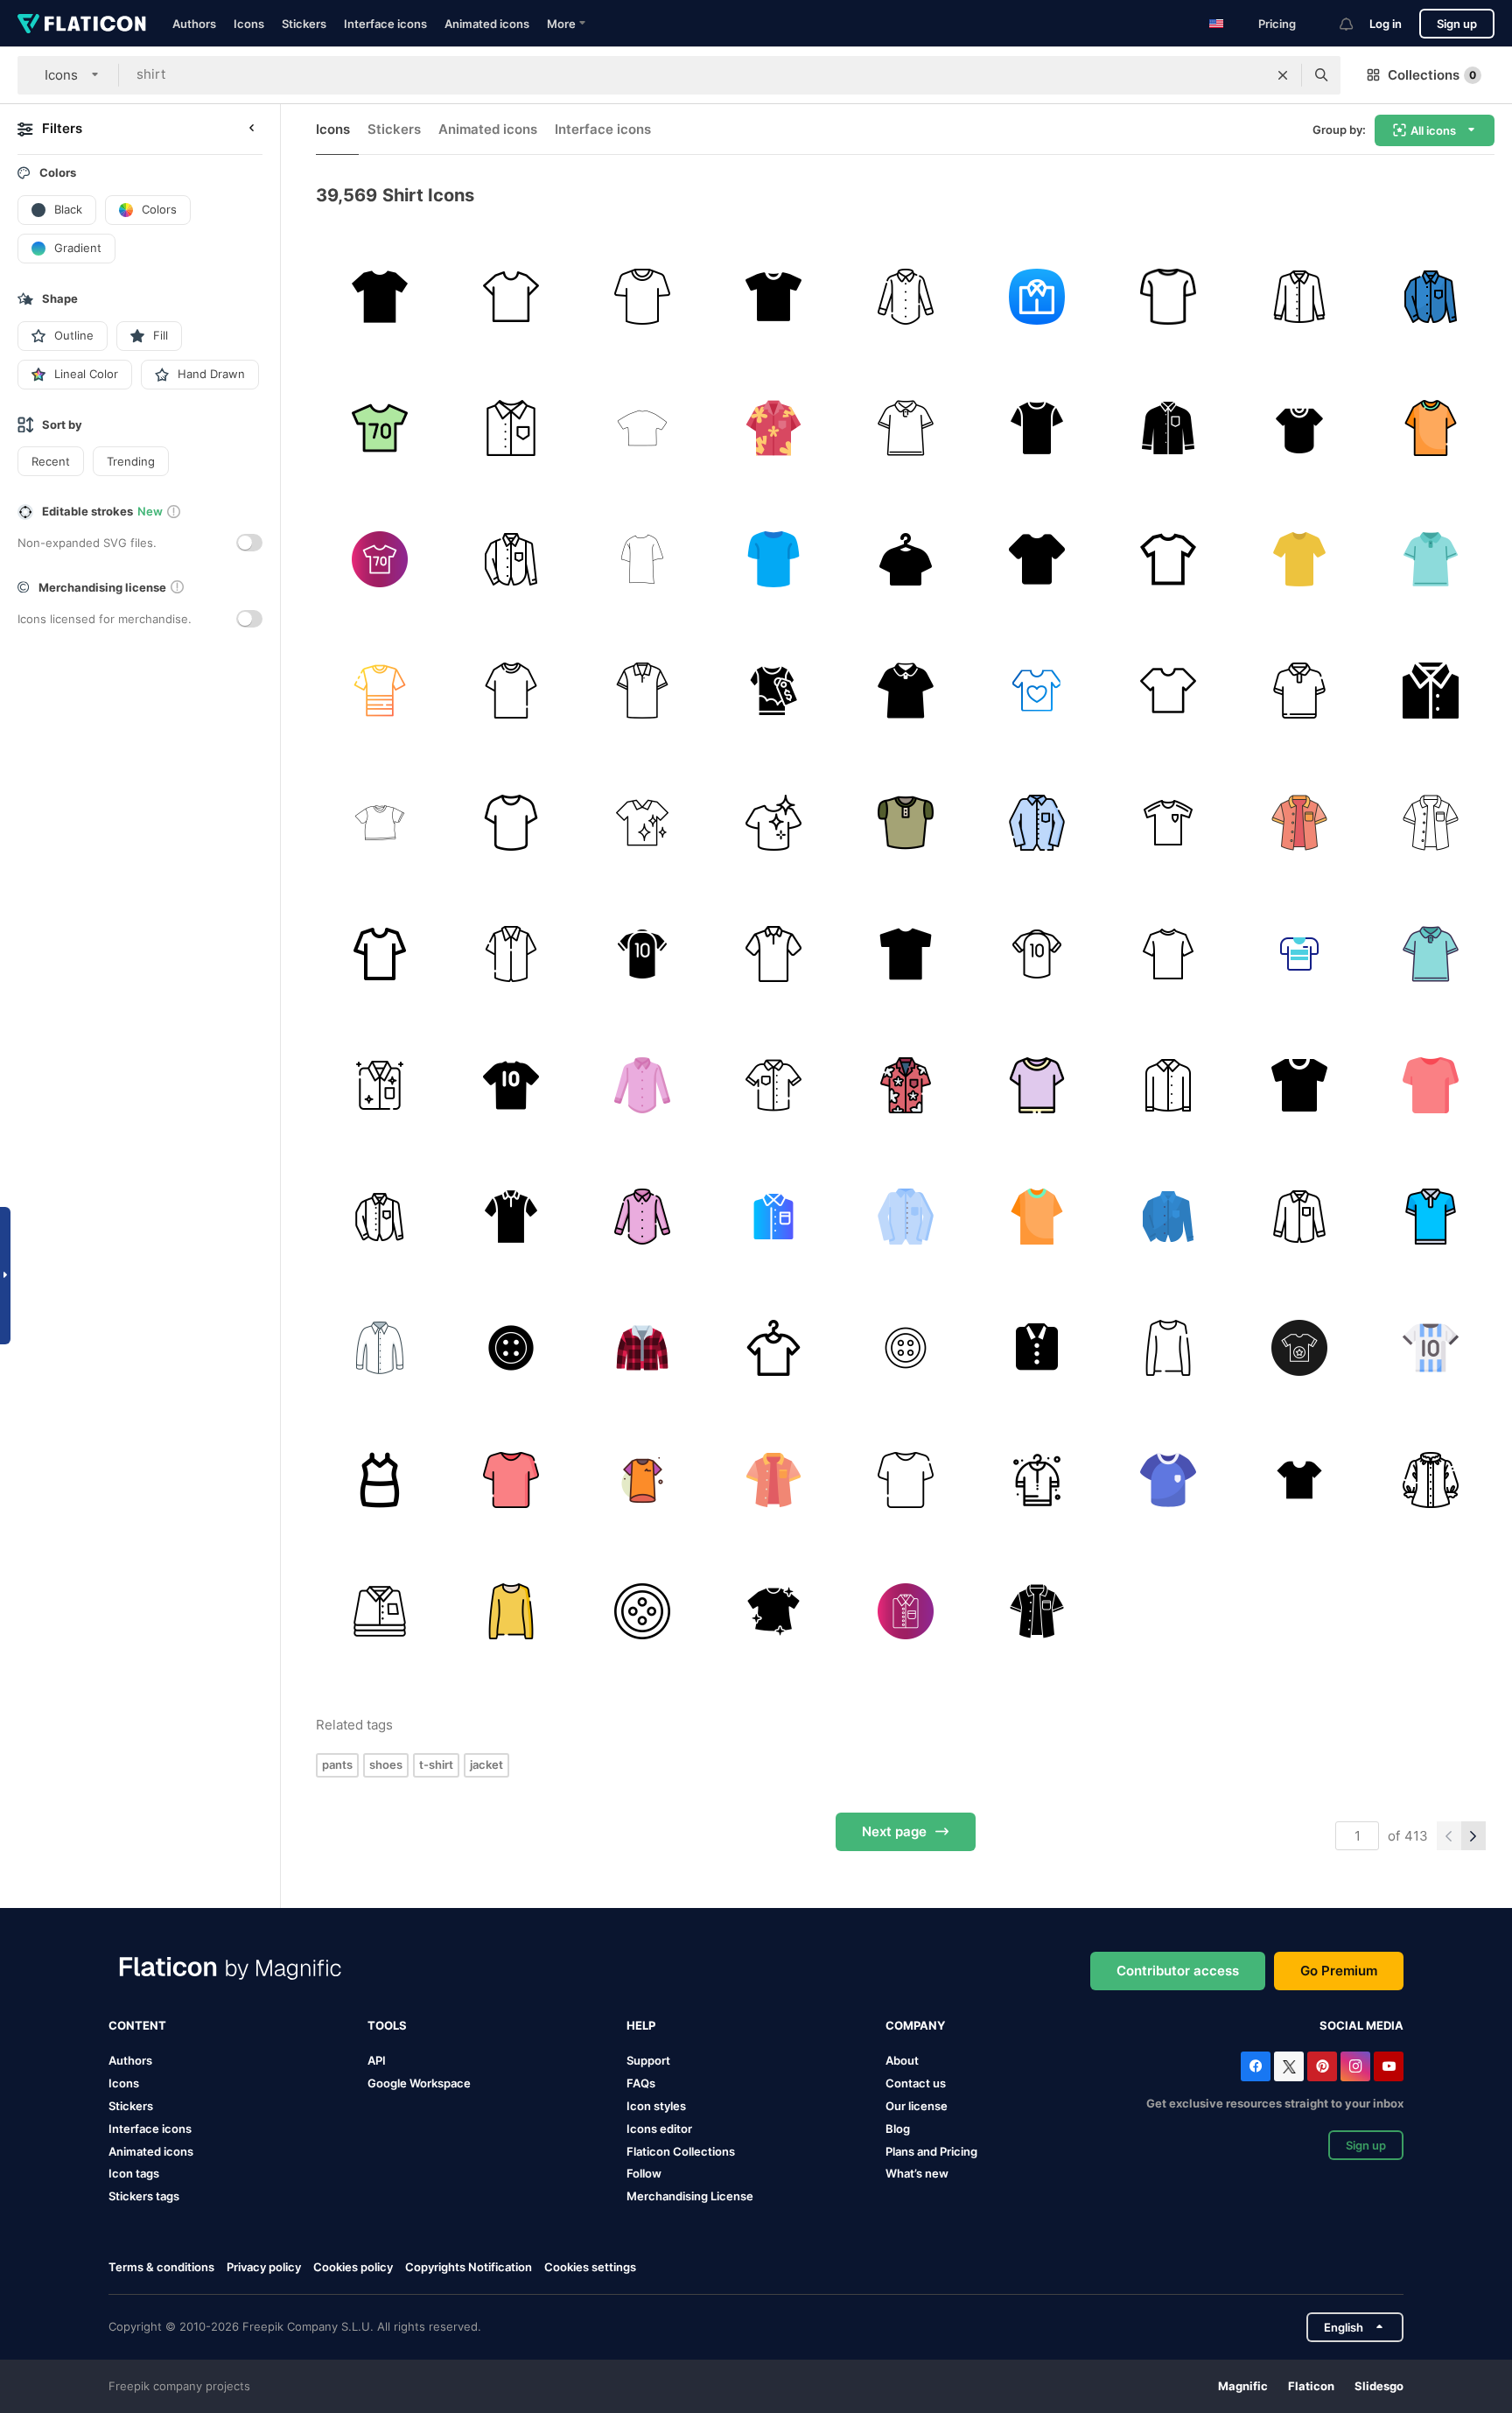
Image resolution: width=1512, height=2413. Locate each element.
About (902, 2060)
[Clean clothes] (774, 822)
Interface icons (385, 24)
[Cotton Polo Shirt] (642, 691)
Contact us (916, 2083)
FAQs (641, 2083)
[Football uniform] (1168, 1480)
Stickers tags (144, 2196)
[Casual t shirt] (774, 296)
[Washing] (642, 822)
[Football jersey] (1431, 1348)
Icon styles (656, 2106)
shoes (386, 1764)
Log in (1386, 24)
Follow (644, 2173)
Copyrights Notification (469, 2267)
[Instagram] (1355, 2066)
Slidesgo (1379, 2386)
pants (337, 1764)
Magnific (1243, 2386)
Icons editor (659, 2129)
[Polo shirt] (905, 428)
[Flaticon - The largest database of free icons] (82, 24)
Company (915, 2025)
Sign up (1457, 24)
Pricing (1277, 24)
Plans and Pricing (931, 2151)
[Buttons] (905, 1348)
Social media (1361, 2025)
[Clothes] (1036, 691)
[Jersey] (1168, 822)
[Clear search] (1283, 75)
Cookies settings (590, 2267)
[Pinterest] (1322, 2066)
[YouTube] (1389, 2066)
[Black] (1036, 559)
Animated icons (487, 24)
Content (137, 2025)
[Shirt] (379, 296)
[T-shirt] (905, 954)
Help (641, 2025)
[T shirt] (1168, 296)
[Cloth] (1431, 296)
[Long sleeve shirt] (1168, 428)
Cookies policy (353, 2267)
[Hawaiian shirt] (905, 1085)
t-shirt (436, 1764)
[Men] (1036, 296)
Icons (249, 24)
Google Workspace (419, 2083)
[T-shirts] (774, 691)
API (377, 2060)
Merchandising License (690, 2196)
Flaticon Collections (681, 2151)
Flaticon (1311, 2386)
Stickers (304, 24)
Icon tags (134, 2173)
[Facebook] (1256, 2066)
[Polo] (1431, 1217)
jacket (486, 1764)
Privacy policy (264, 2267)
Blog (898, 2129)
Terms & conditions (161, 2267)
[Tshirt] (511, 296)
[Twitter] (1289, 2066)
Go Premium (1339, 1971)
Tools (387, 2025)
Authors (194, 24)
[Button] (511, 1348)
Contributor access (1178, 1971)
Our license (917, 2106)
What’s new (917, 2173)
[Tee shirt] (774, 1085)
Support (648, 2060)
